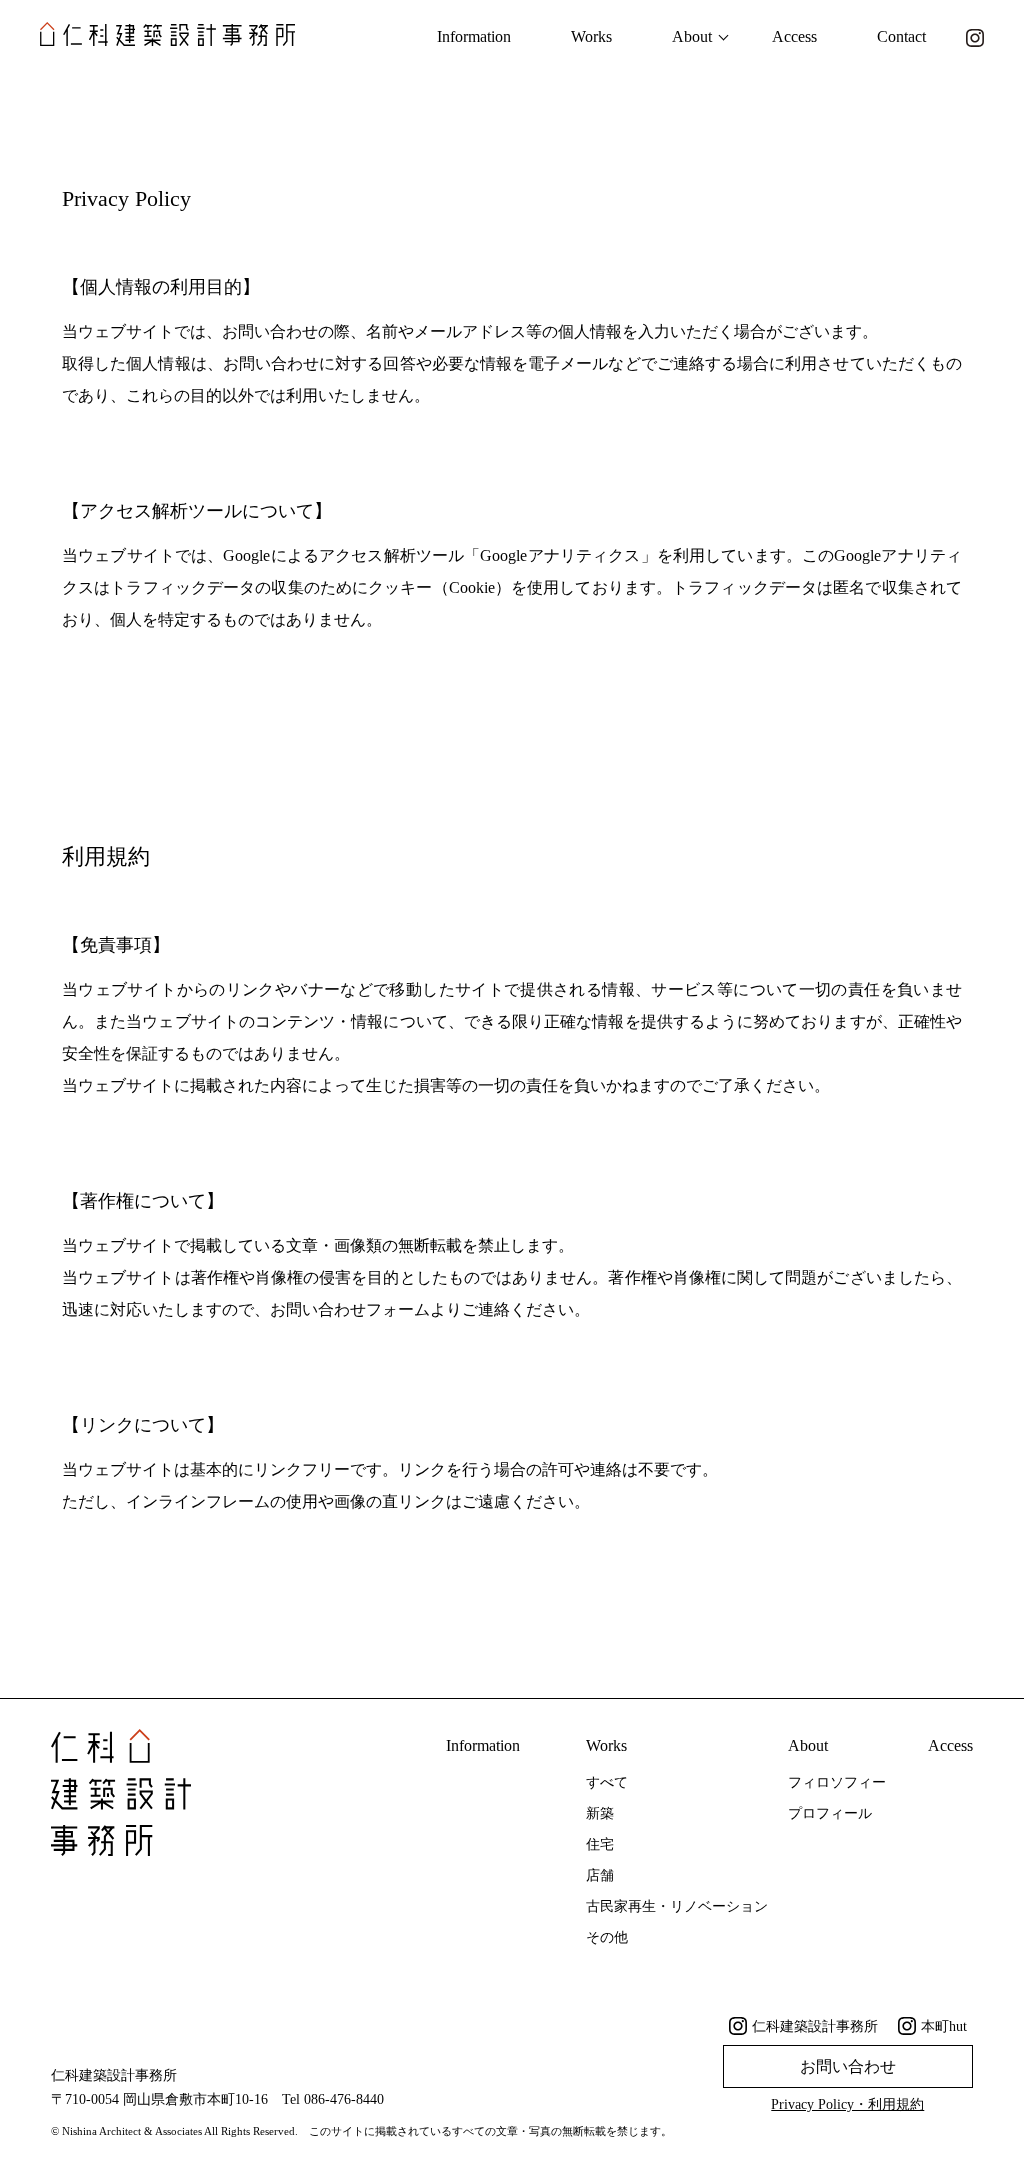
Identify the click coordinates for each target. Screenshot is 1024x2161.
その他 (607, 1937)
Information (474, 36)
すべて (607, 1782)
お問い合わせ (848, 2066)
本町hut (944, 2026)
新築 (600, 1813)
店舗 (600, 1875)
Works (591, 36)
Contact (901, 36)
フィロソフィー (837, 1782)
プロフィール (830, 1813)
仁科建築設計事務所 (815, 2026)
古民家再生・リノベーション (677, 1906)
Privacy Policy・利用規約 (847, 2104)
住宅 (600, 1844)
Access (794, 36)
